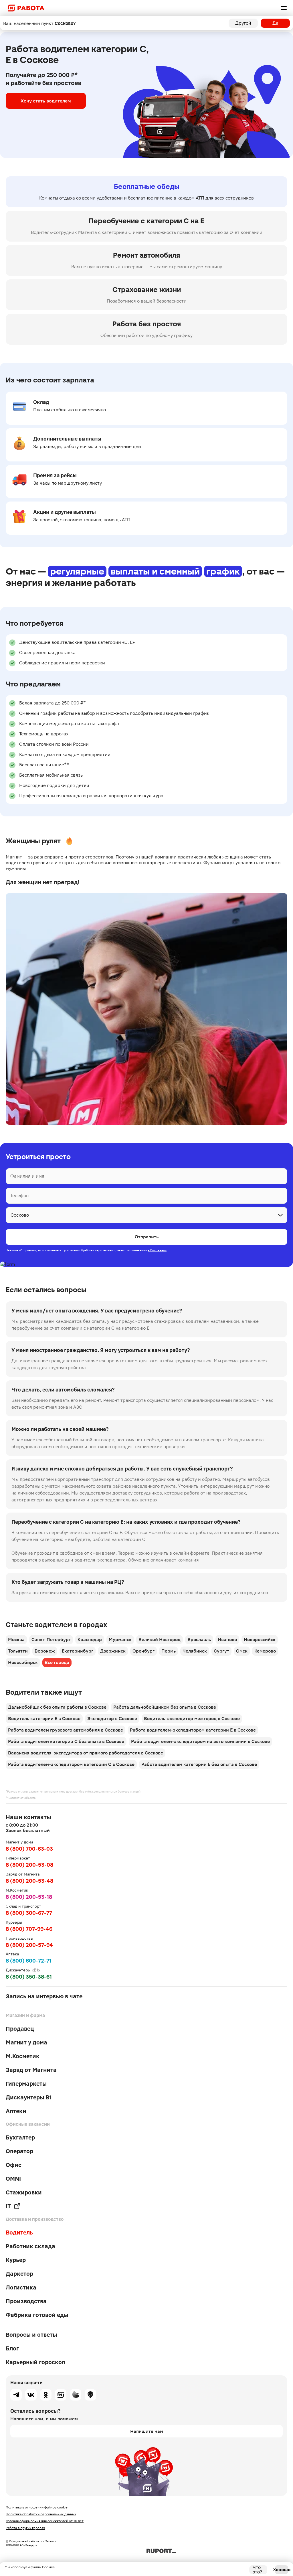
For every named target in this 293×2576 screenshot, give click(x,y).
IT (8, 2206)
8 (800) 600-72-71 (29, 1961)
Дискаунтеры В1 (29, 2097)
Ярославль (199, 1640)
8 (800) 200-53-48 (29, 1881)
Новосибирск (23, 1662)
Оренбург (143, 1651)
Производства (26, 2301)
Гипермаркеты (26, 2084)
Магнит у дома (26, 2042)
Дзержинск (113, 1651)
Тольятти (18, 1651)
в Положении (157, 1250)
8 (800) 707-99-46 (29, 1929)
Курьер (16, 2260)
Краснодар (90, 1640)
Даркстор (19, 2274)
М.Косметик (23, 2056)
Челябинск (195, 1651)
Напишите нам (147, 2431)
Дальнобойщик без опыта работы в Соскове (57, 1707)
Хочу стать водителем (46, 101)
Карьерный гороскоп (35, 2362)
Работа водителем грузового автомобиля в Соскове (66, 1730)
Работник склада (30, 2246)
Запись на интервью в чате (44, 1996)
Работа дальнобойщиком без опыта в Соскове (165, 1707)
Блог (12, 2348)
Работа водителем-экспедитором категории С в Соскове (71, 1764)
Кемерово (265, 1651)
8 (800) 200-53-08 (29, 1865)
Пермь (169, 1651)
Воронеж (45, 1651)
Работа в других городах (25, 2528)
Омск (242, 1651)
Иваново (227, 1640)
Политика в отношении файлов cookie (37, 2507)
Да (275, 23)
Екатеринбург (78, 1651)
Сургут (221, 1651)
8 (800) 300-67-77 (29, 1913)
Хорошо (282, 2570)
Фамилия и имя (27, 1176)
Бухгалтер (20, 2137)
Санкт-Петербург (51, 1640)
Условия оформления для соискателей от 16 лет (45, 2521)
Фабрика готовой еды (37, 2315)
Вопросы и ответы (31, 2335)
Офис (14, 2165)
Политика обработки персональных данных (41, 2514)
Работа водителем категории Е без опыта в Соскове (199, 1764)
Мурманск (120, 1640)
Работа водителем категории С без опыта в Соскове (66, 1741)
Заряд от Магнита (31, 2070)
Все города (57, 1662)
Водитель (19, 2232)
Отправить (147, 1237)
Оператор (19, 2151)
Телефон (19, 1196)
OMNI (13, 2179)
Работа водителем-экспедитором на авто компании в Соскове (200, 1741)
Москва (16, 1640)
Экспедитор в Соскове (112, 1719)
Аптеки (16, 2111)
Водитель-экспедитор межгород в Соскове (192, 1719)
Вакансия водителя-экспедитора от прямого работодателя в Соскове (86, 1753)
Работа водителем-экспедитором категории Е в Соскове (193, 1730)
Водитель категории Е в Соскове (44, 1719)
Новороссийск (260, 1640)
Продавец (20, 2029)
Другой (243, 23)
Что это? (257, 2570)
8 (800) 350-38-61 (29, 1977)
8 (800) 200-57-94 (29, 1945)
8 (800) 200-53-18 (29, 1897)
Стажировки (24, 2192)
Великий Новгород (160, 1640)
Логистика (21, 2287)
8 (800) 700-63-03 (29, 1849)
